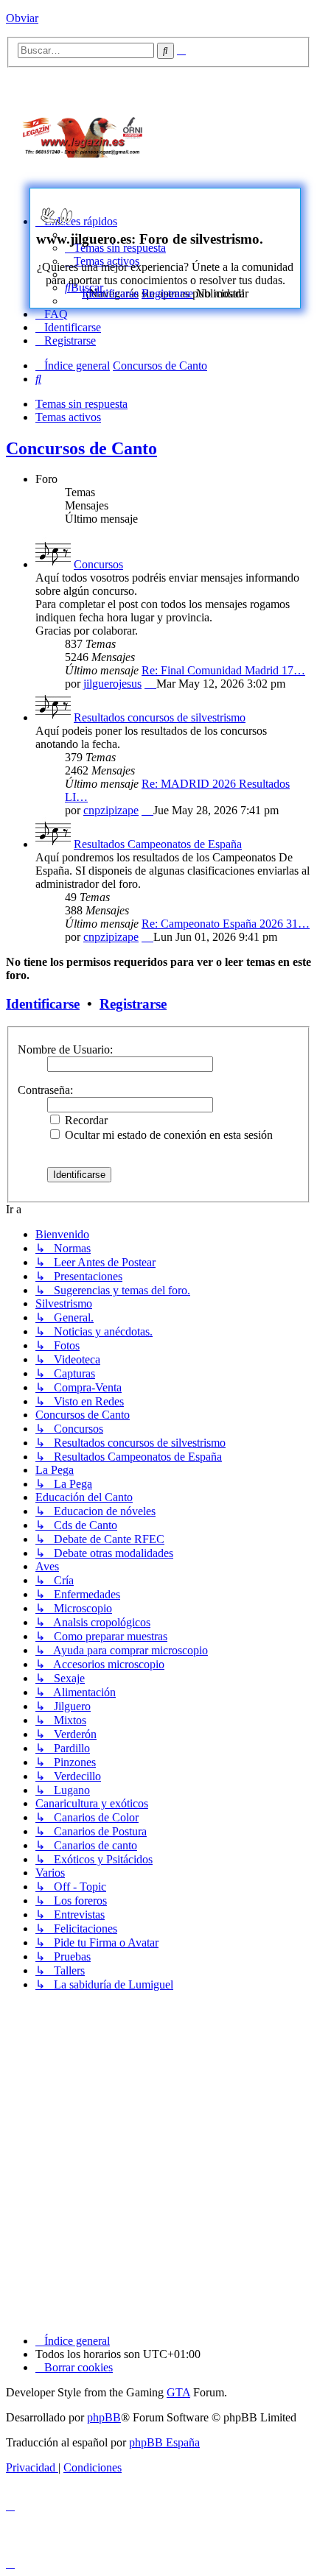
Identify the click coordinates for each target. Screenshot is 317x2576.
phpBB (104, 2417)
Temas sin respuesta (81, 404)
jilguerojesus (112, 684)
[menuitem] (52, 314)
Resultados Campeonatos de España (158, 844)
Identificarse (110, 293)
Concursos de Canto (81, 448)
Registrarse (167, 293)
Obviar (22, 18)
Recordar (85, 1120)
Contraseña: (45, 1090)
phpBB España (164, 2442)
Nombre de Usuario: (65, 1049)
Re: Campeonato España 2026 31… (226, 924)
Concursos (98, 564)
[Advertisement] (243, 134)
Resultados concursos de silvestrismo (160, 717)
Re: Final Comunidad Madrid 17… (223, 670)
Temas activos (68, 417)
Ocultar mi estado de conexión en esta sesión (167, 1135)
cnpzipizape (111, 810)
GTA (178, 2392)
